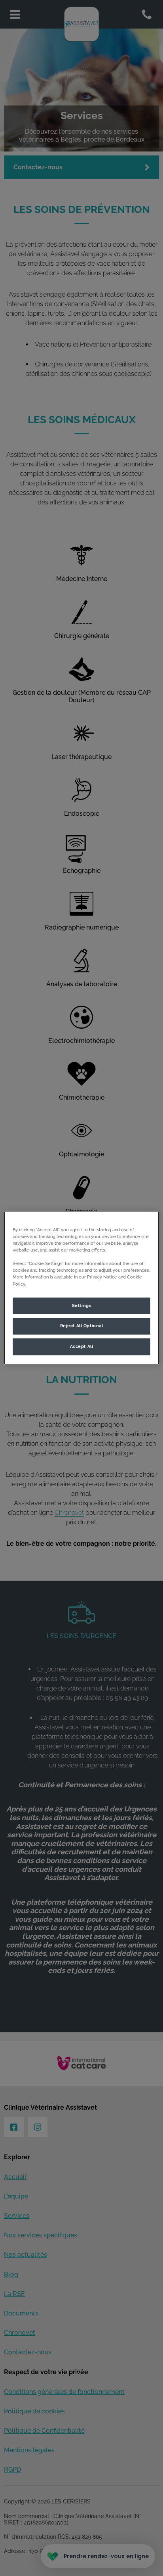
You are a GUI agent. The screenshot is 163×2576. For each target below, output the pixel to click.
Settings (82, 1305)
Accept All (82, 1347)
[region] (81, 1288)
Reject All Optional (82, 1326)
